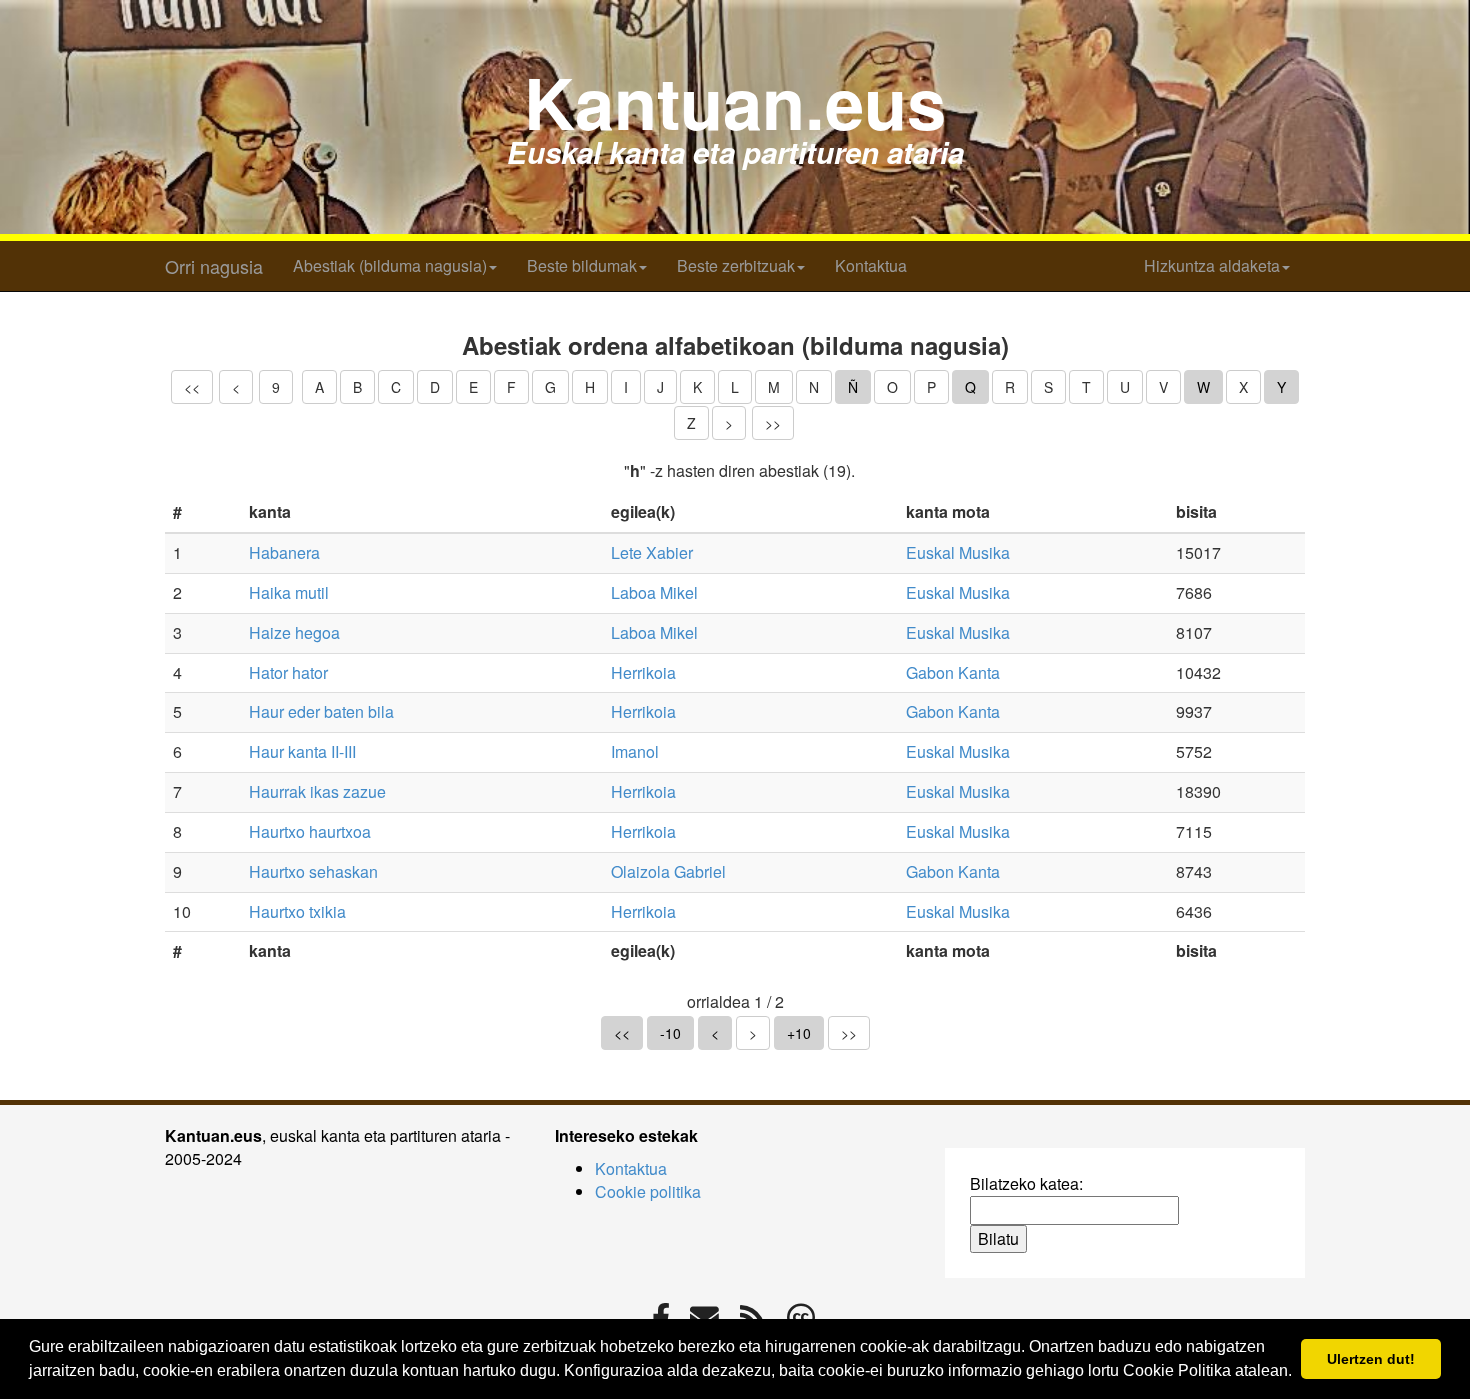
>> (773, 423)
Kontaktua (871, 265)
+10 (799, 1033)
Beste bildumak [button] (582, 265)
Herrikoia (643, 672)
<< (192, 387)
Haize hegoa (294, 632)
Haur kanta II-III (302, 751)
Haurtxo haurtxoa (310, 831)
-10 (670, 1033)
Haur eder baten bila (321, 711)
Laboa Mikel (654, 592)
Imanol (635, 751)
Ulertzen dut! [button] (1371, 1359)
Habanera (284, 552)
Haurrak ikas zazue (317, 791)
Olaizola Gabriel (668, 871)
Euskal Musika (958, 552)
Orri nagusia (214, 266)
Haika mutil (289, 592)
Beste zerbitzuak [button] (736, 265)
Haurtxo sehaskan (313, 871)
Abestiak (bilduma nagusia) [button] (390, 265)
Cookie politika (648, 1191)
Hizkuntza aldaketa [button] (1212, 265)
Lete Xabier (652, 552)
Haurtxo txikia (297, 911)
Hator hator (288, 672)
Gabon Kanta (953, 672)
